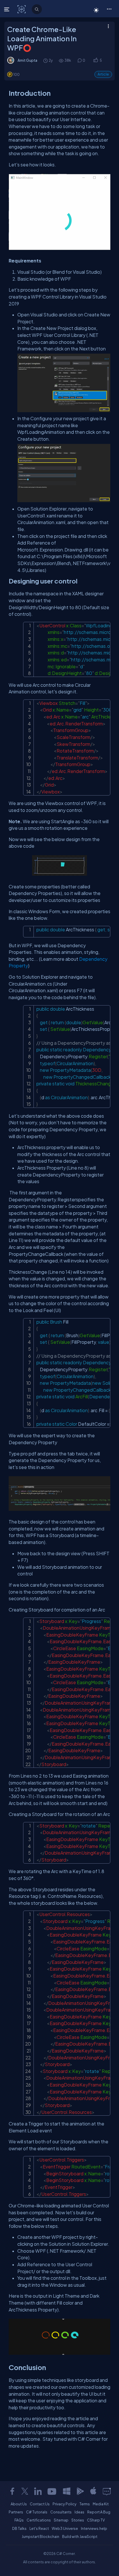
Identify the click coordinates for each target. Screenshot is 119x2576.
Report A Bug (99, 2512)
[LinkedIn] (38, 2491)
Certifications (39, 2520)
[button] (109, 9)
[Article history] (46, 60)
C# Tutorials (37, 2512)
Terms (85, 2504)
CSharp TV (96, 2520)
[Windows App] (67, 2491)
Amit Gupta (27, 60)
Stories (78, 2520)
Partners (16, 2512)
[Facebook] (12, 2491)
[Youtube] (52, 2491)
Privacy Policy (65, 2504)
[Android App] (80, 2491)
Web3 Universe (65, 2528)
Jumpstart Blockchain (40, 2536)
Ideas (79, 2512)
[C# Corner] (22, 9)
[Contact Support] (107, 2491)
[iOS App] (93, 2491)
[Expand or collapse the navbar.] (7, 9)
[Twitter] (25, 2491)
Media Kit (101, 2504)
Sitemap (61, 2520)
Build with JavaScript (80, 2536)
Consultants (61, 2512)
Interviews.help (94, 2528)
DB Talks (19, 2528)
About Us (19, 2504)
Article (103, 74)
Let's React (39, 2528)
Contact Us (40, 2504)
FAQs (19, 2520)
